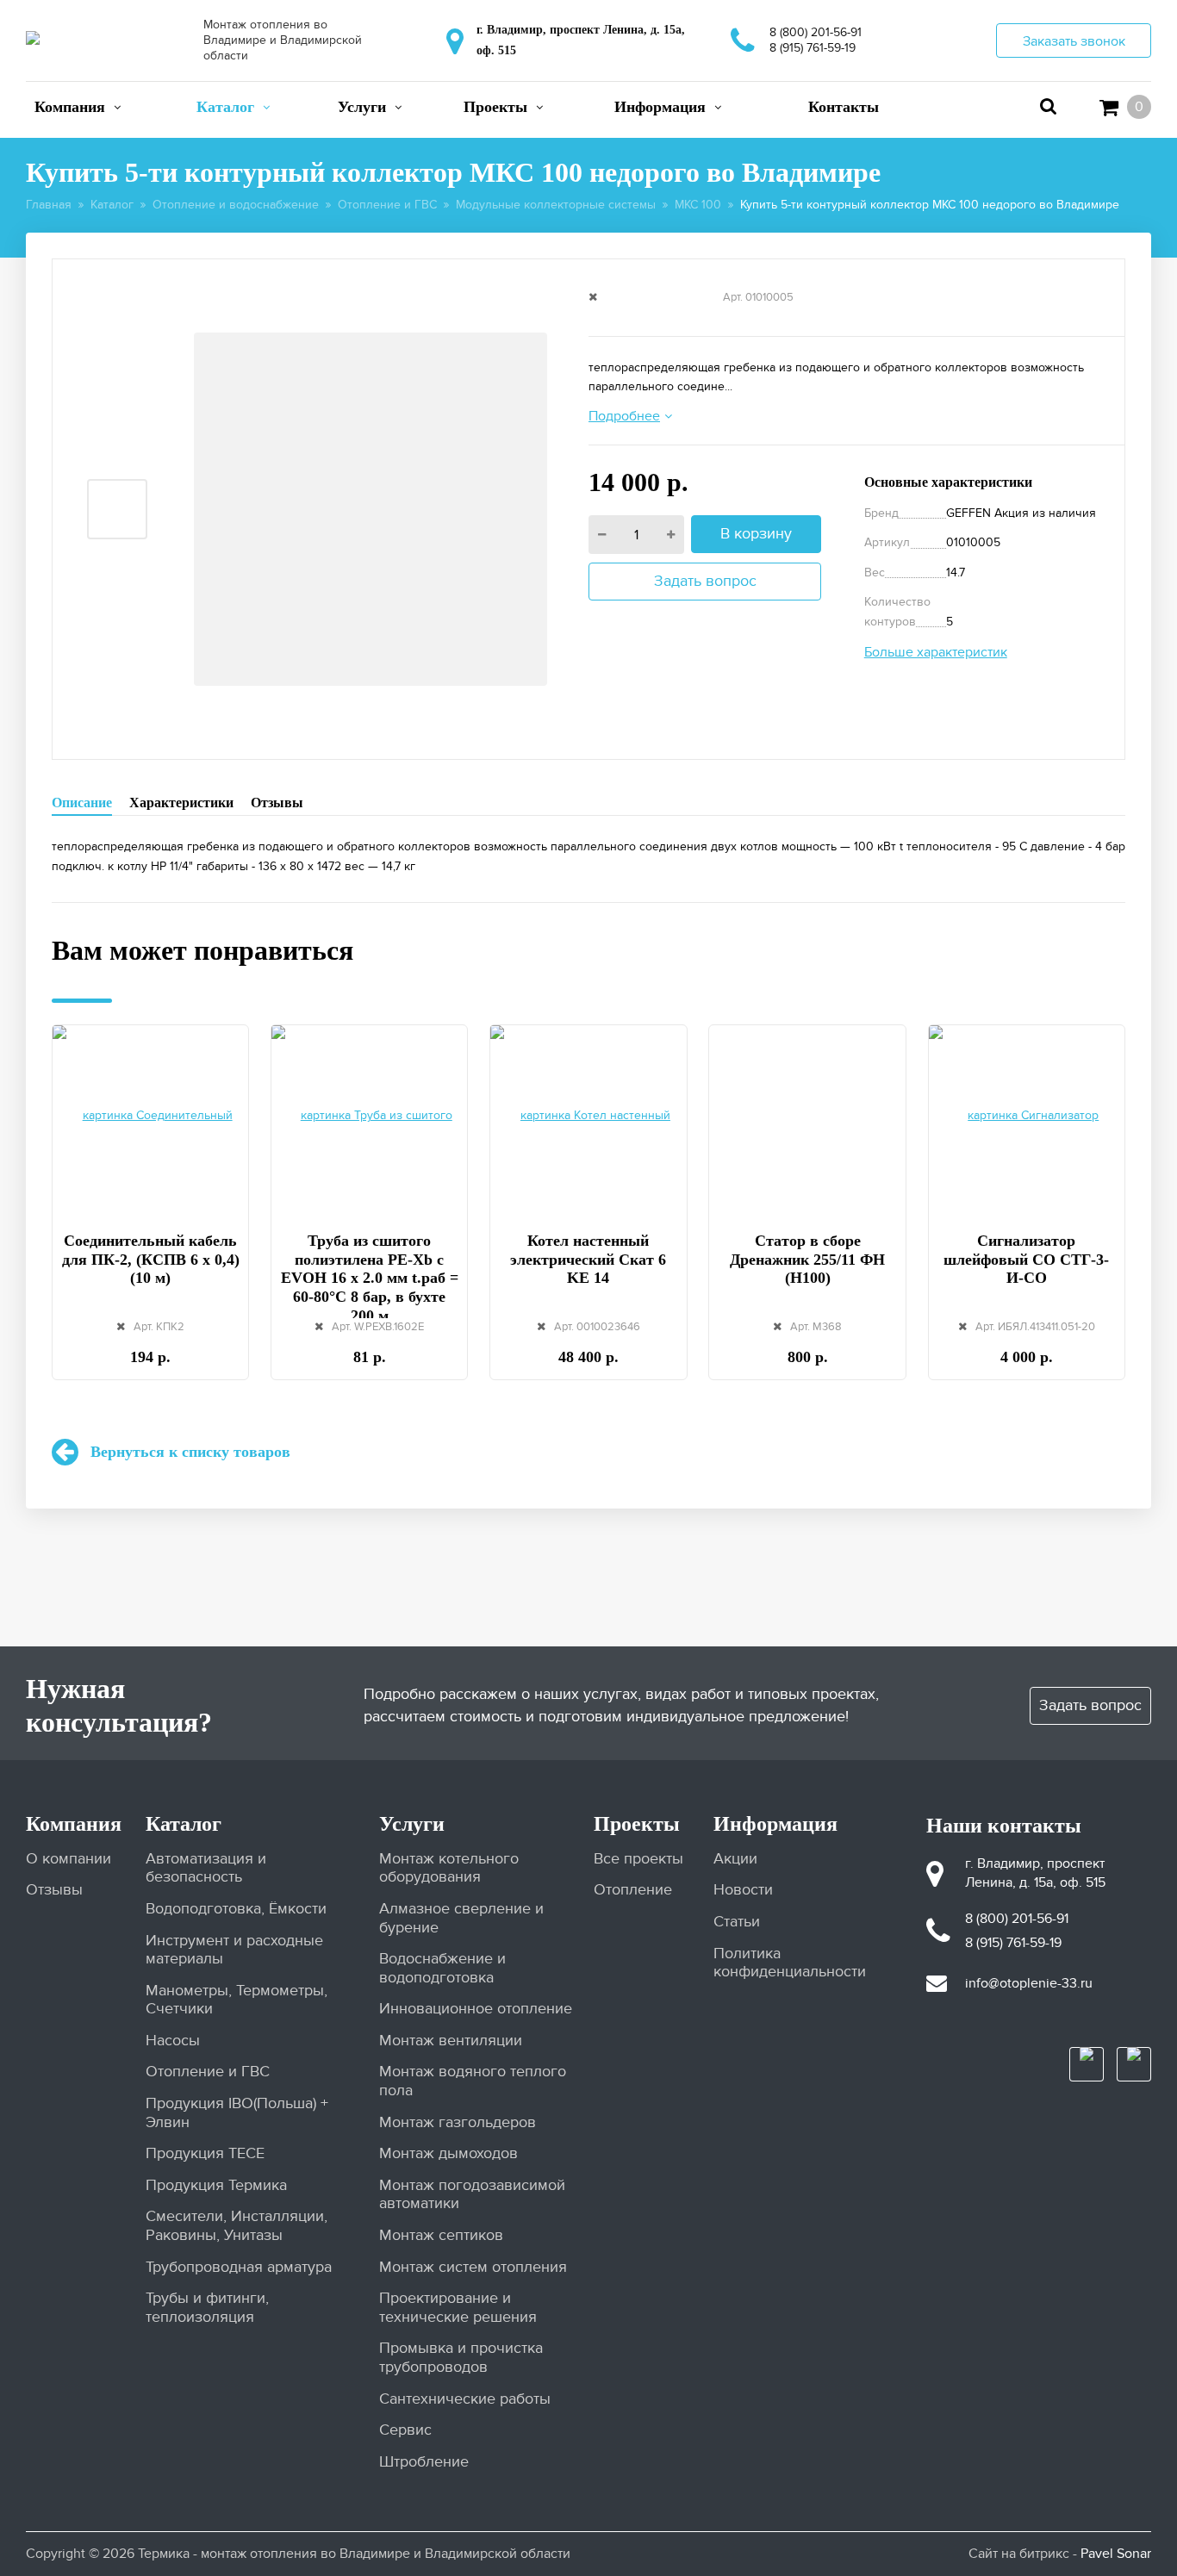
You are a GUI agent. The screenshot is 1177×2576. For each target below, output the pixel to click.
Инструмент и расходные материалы (234, 1950)
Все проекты (638, 1859)
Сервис (405, 2430)
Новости (743, 1890)
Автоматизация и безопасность (206, 1868)
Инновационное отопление (476, 2009)
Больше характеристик (936, 652)
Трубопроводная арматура (239, 2267)
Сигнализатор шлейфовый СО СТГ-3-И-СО (1026, 1259)
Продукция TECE (205, 2153)
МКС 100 (698, 205)
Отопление (633, 1890)
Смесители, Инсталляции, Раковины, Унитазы (237, 2226)
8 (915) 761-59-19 (813, 48)
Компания (70, 107)
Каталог (225, 107)
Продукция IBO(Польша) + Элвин (237, 2113)
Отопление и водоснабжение (236, 205)
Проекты (495, 107)
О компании (69, 1859)
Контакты (844, 107)
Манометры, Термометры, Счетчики (237, 2000)
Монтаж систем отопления (473, 2267)
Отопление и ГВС (387, 205)
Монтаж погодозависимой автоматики (472, 2195)
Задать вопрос (705, 581)
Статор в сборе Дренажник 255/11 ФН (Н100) (807, 1259)
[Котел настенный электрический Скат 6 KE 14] (588, 1118)
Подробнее (624, 416)
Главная (49, 205)
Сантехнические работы (465, 2399)
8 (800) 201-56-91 (816, 32)
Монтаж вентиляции (451, 2041)
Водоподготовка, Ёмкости (236, 1909)
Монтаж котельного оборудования (449, 1868)
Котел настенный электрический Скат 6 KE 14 (588, 1259)
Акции (735, 1859)
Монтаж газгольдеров (458, 2122)
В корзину (756, 534)
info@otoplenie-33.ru (1029, 1983)
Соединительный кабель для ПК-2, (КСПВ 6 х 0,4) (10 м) (151, 1259)
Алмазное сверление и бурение (461, 1918)
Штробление (424, 2462)
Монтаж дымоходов (448, 2153)
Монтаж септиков (441, 2235)
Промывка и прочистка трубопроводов (461, 2358)
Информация (660, 107)
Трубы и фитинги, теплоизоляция (207, 2308)
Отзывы (277, 803)
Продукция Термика (216, 2185)
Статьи (737, 1922)
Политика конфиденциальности (788, 1963)
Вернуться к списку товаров (190, 1452)
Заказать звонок (1074, 41)
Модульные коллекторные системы (556, 205)
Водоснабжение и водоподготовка (442, 1968)
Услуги (362, 107)
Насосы (173, 2041)
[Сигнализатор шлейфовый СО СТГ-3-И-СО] (1027, 1118)
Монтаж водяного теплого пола (473, 2081)
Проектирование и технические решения (458, 2308)
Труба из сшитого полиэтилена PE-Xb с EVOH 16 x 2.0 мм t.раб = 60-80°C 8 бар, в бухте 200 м (370, 1278)
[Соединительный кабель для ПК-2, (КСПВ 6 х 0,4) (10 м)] (150, 1118)
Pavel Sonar (1116, 2554)
